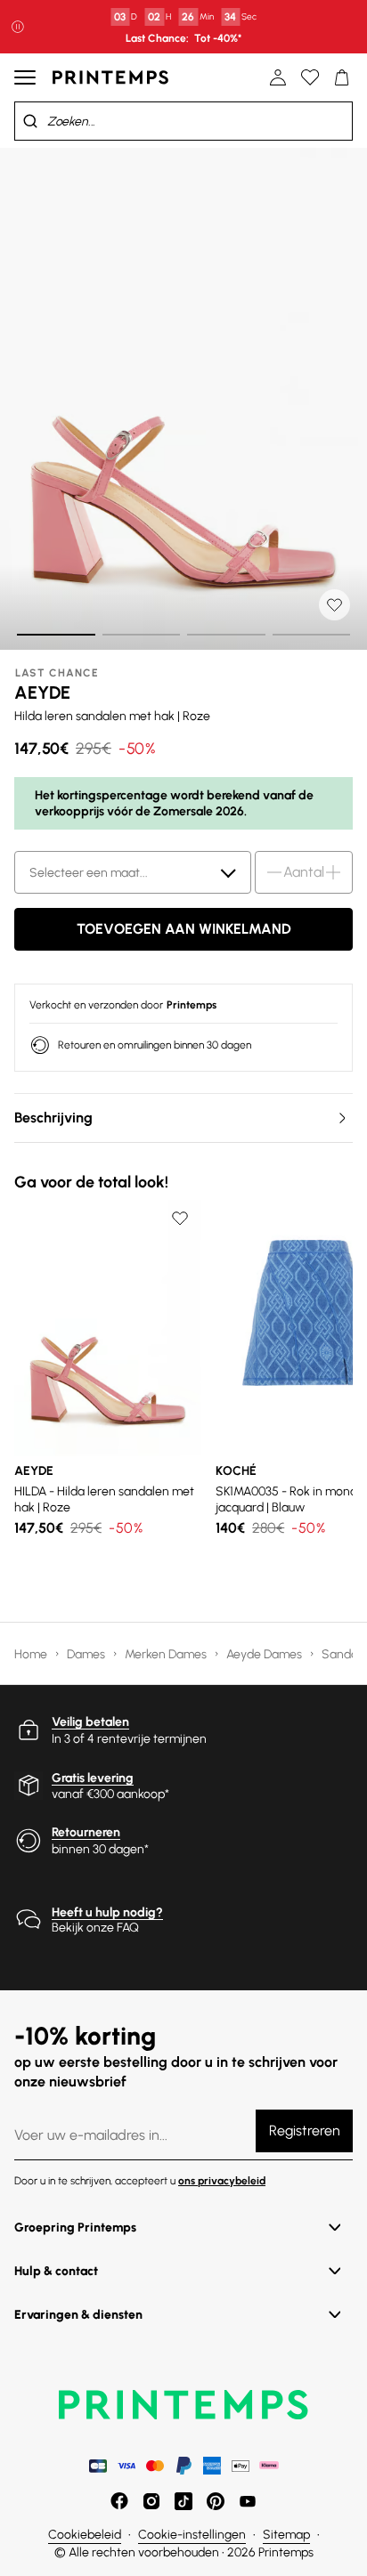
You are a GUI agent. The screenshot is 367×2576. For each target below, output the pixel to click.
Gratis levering (93, 1778)
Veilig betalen (90, 1722)
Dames (87, 1654)
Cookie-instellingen (192, 2535)
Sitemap (286, 2535)
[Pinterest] (216, 2501)
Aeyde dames (265, 1654)
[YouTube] (248, 2501)
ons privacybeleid (222, 2181)
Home (32, 1654)
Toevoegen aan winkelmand (184, 929)
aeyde (42, 693)
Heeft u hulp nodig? (107, 1912)
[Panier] (342, 77)
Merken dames (167, 1654)
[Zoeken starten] (30, 121)
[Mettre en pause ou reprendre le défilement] (18, 27)
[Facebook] (119, 2501)
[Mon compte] (278, 77)
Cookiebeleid (85, 2535)
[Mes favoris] (310, 77)
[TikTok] (183, 2501)
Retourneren (86, 1832)
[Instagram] (151, 2501)
